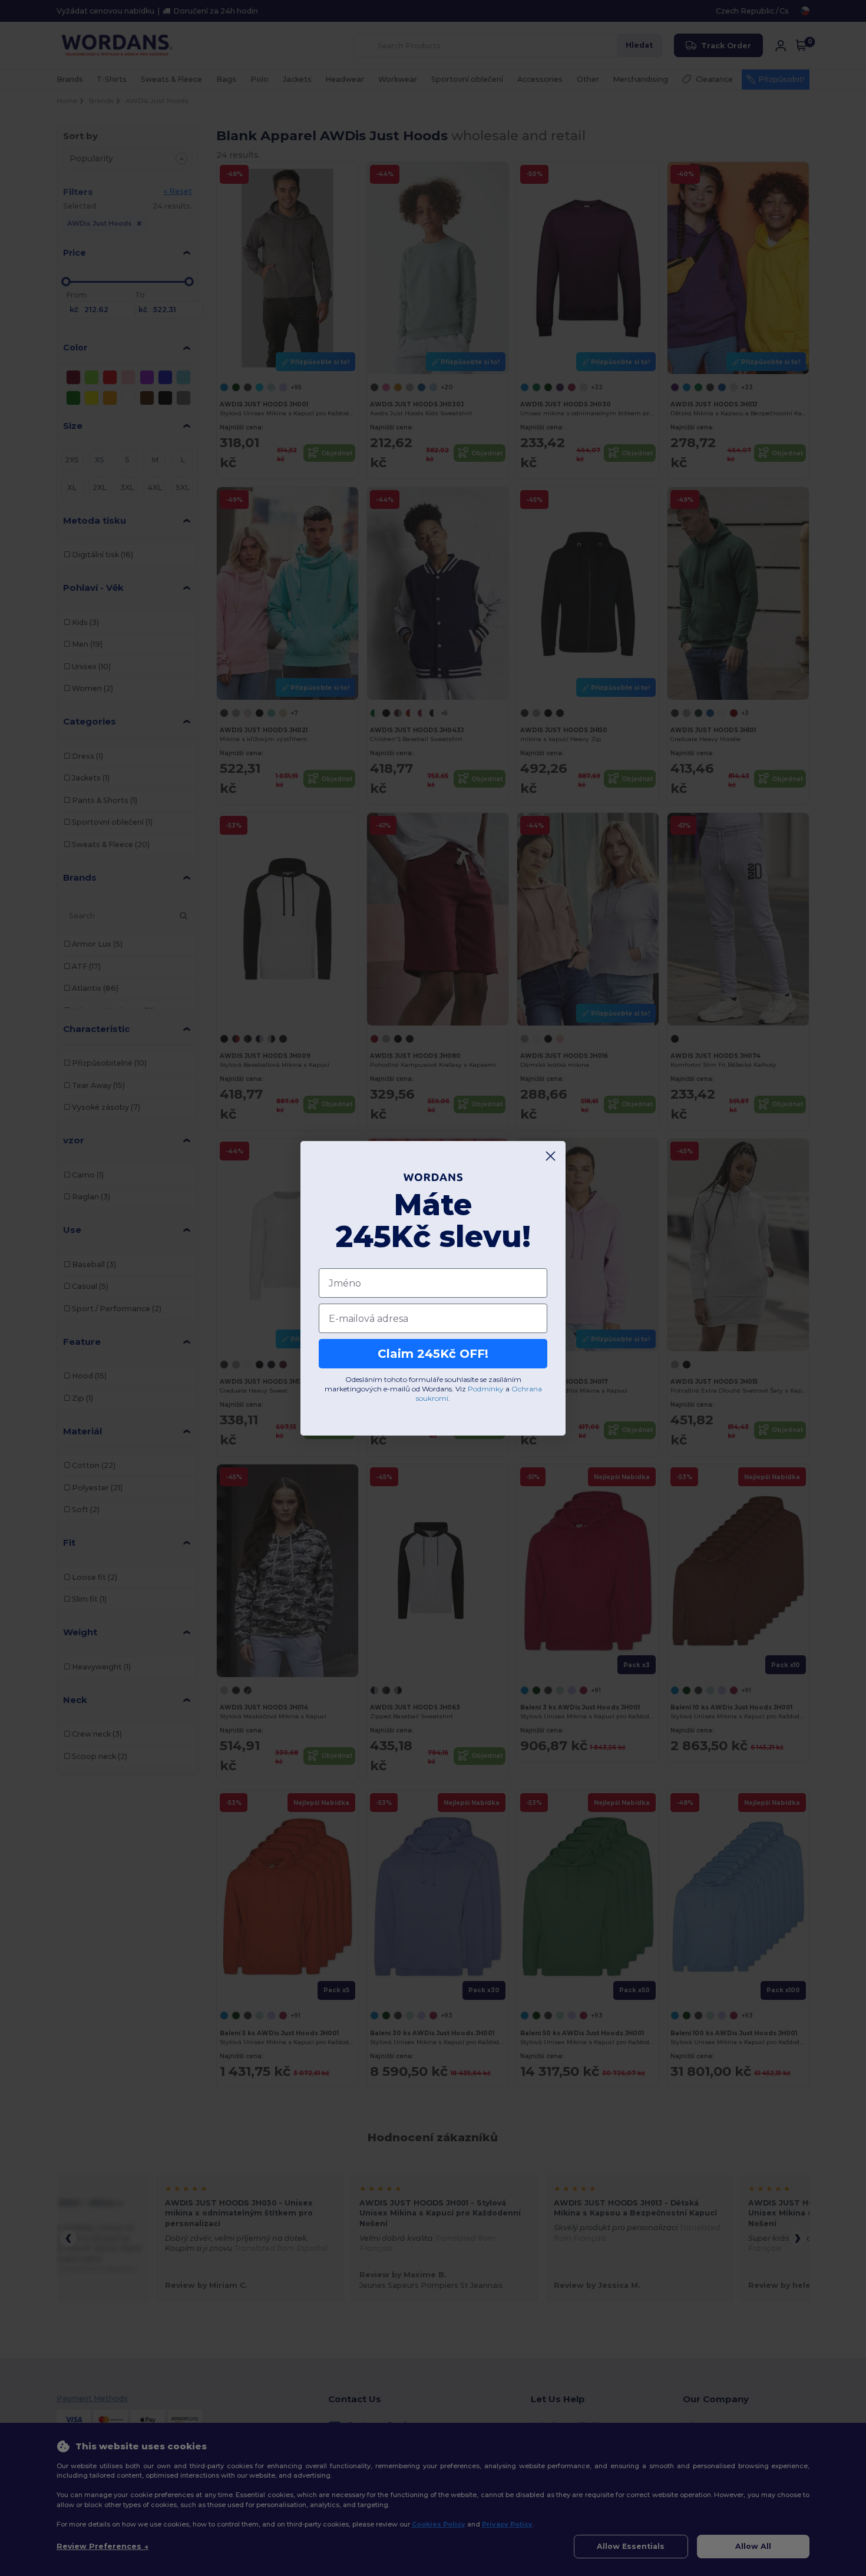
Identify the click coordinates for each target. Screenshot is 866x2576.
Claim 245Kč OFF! (433, 1354)
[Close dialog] (551, 1156)
